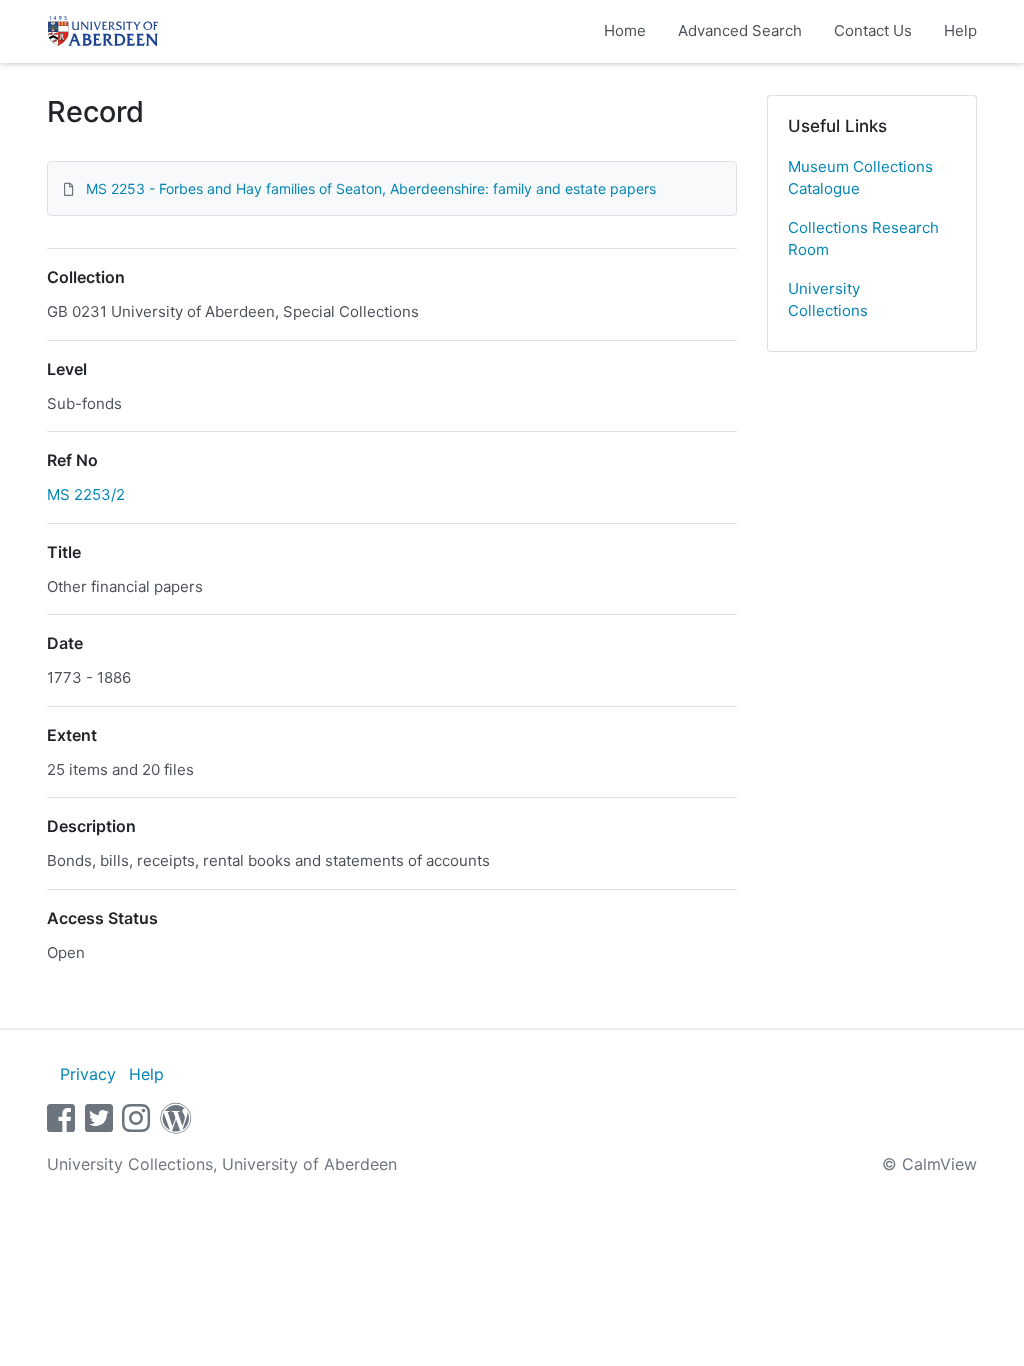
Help (960, 30)
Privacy (88, 1074)
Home (625, 30)
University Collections (828, 300)
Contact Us (873, 30)
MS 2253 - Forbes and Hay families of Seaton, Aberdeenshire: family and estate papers (371, 188)
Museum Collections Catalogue (860, 178)
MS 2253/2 (86, 494)
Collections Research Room (863, 239)
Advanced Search (740, 30)
